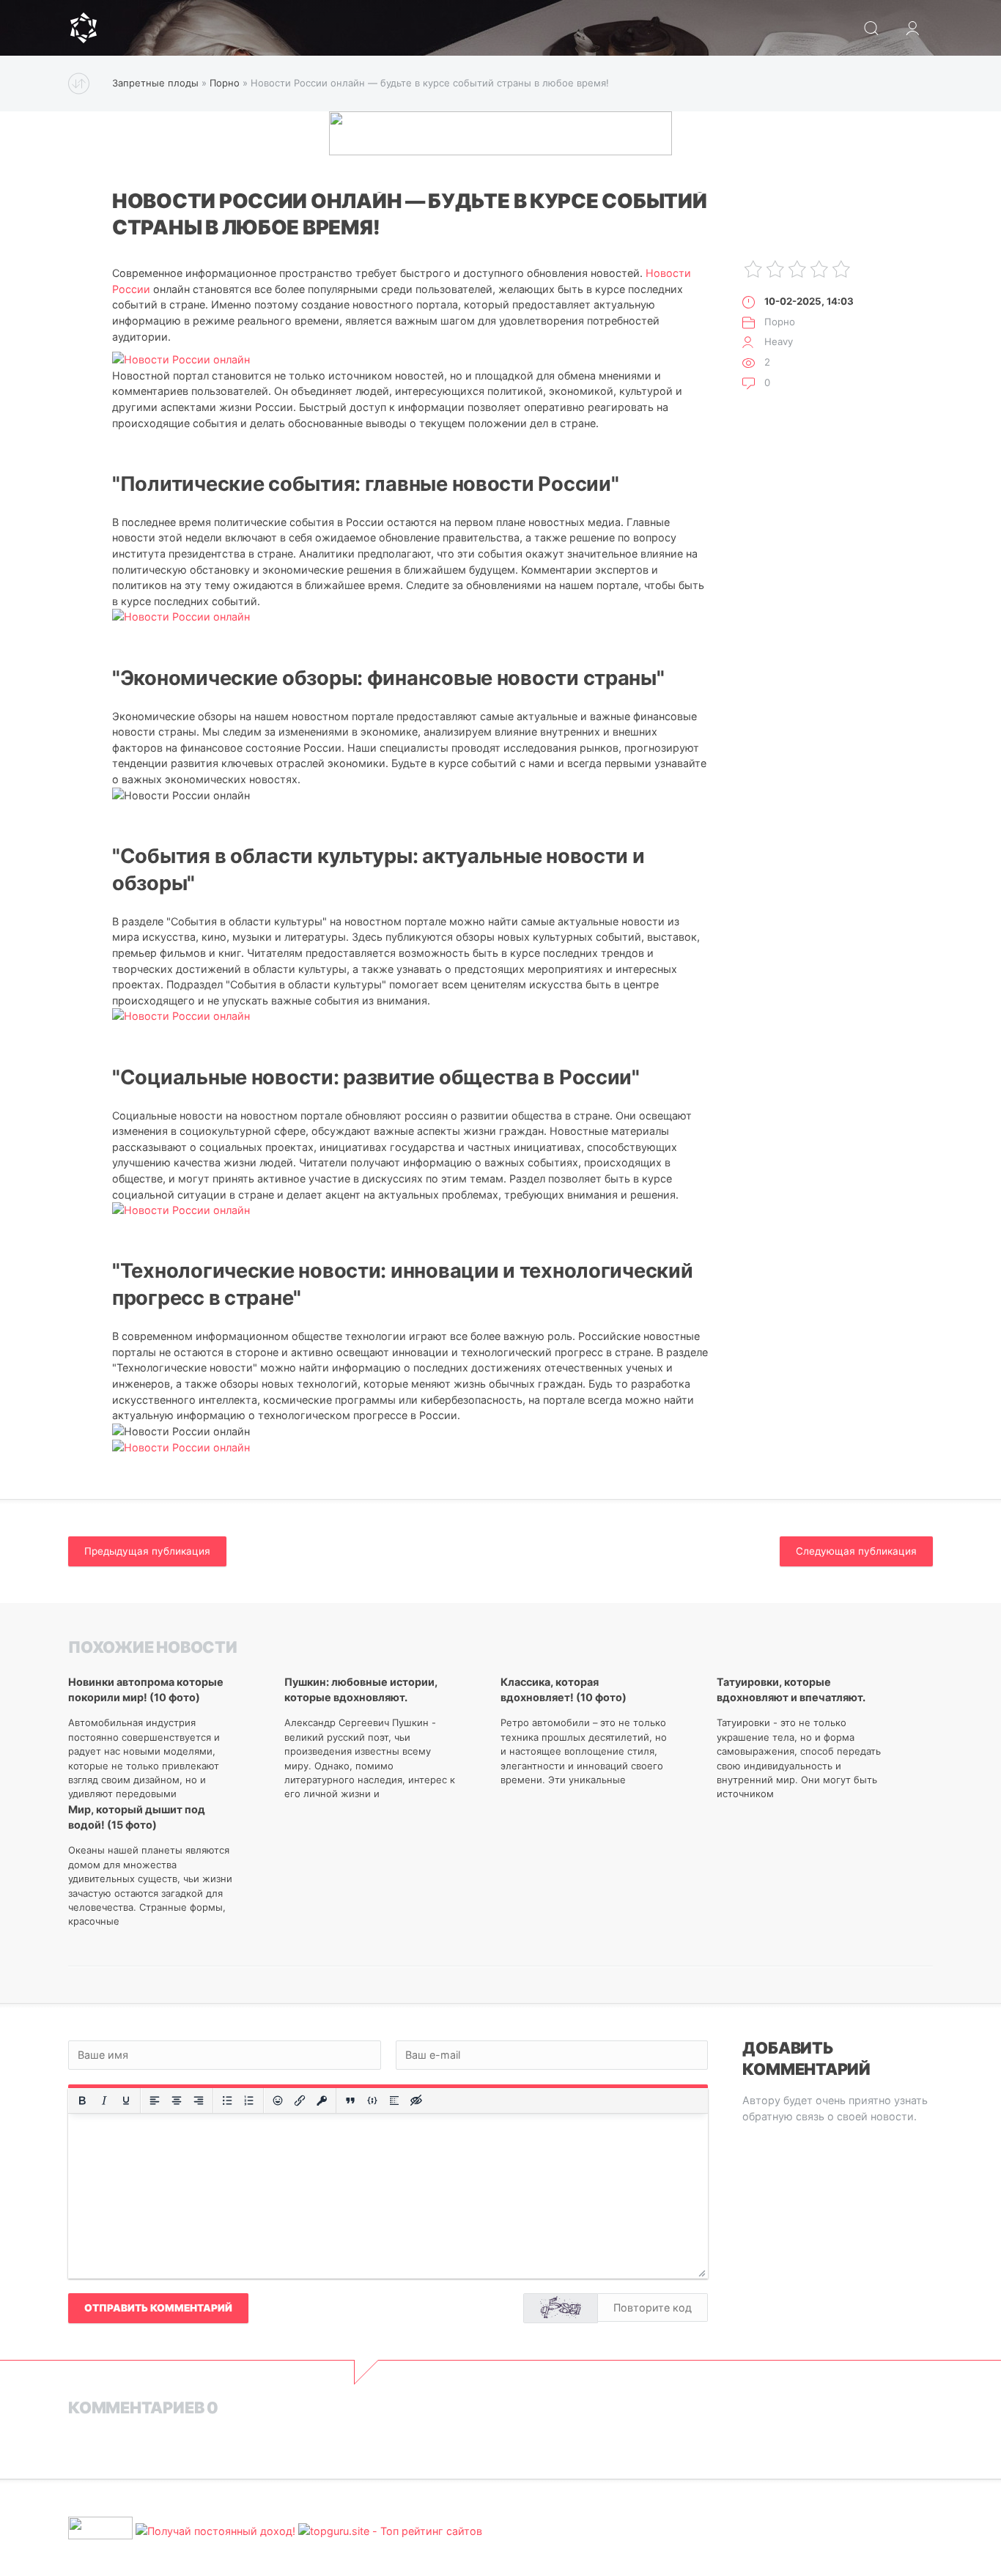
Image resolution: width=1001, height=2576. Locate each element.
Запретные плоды (155, 83)
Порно (225, 83)
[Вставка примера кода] (372, 2101)
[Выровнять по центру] (177, 2101)
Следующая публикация (856, 1551)
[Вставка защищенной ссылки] (322, 2101)
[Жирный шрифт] (82, 2101)
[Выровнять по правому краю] (199, 2101)
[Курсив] (104, 2101)
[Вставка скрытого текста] (416, 2101)
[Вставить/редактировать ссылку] (300, 2101)
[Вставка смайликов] (278, 2101)
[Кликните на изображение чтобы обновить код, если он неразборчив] (561, 2308)
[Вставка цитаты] (350, 2101)
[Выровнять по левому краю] (155, 2101)
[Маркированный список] (227, 2101)
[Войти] (912, 28)
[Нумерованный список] (249, 2101)
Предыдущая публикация (147, 1551)
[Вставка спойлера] (394, 2101)
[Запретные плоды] (84, 28)
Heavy (779, 341)
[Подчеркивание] (126, 2101)
